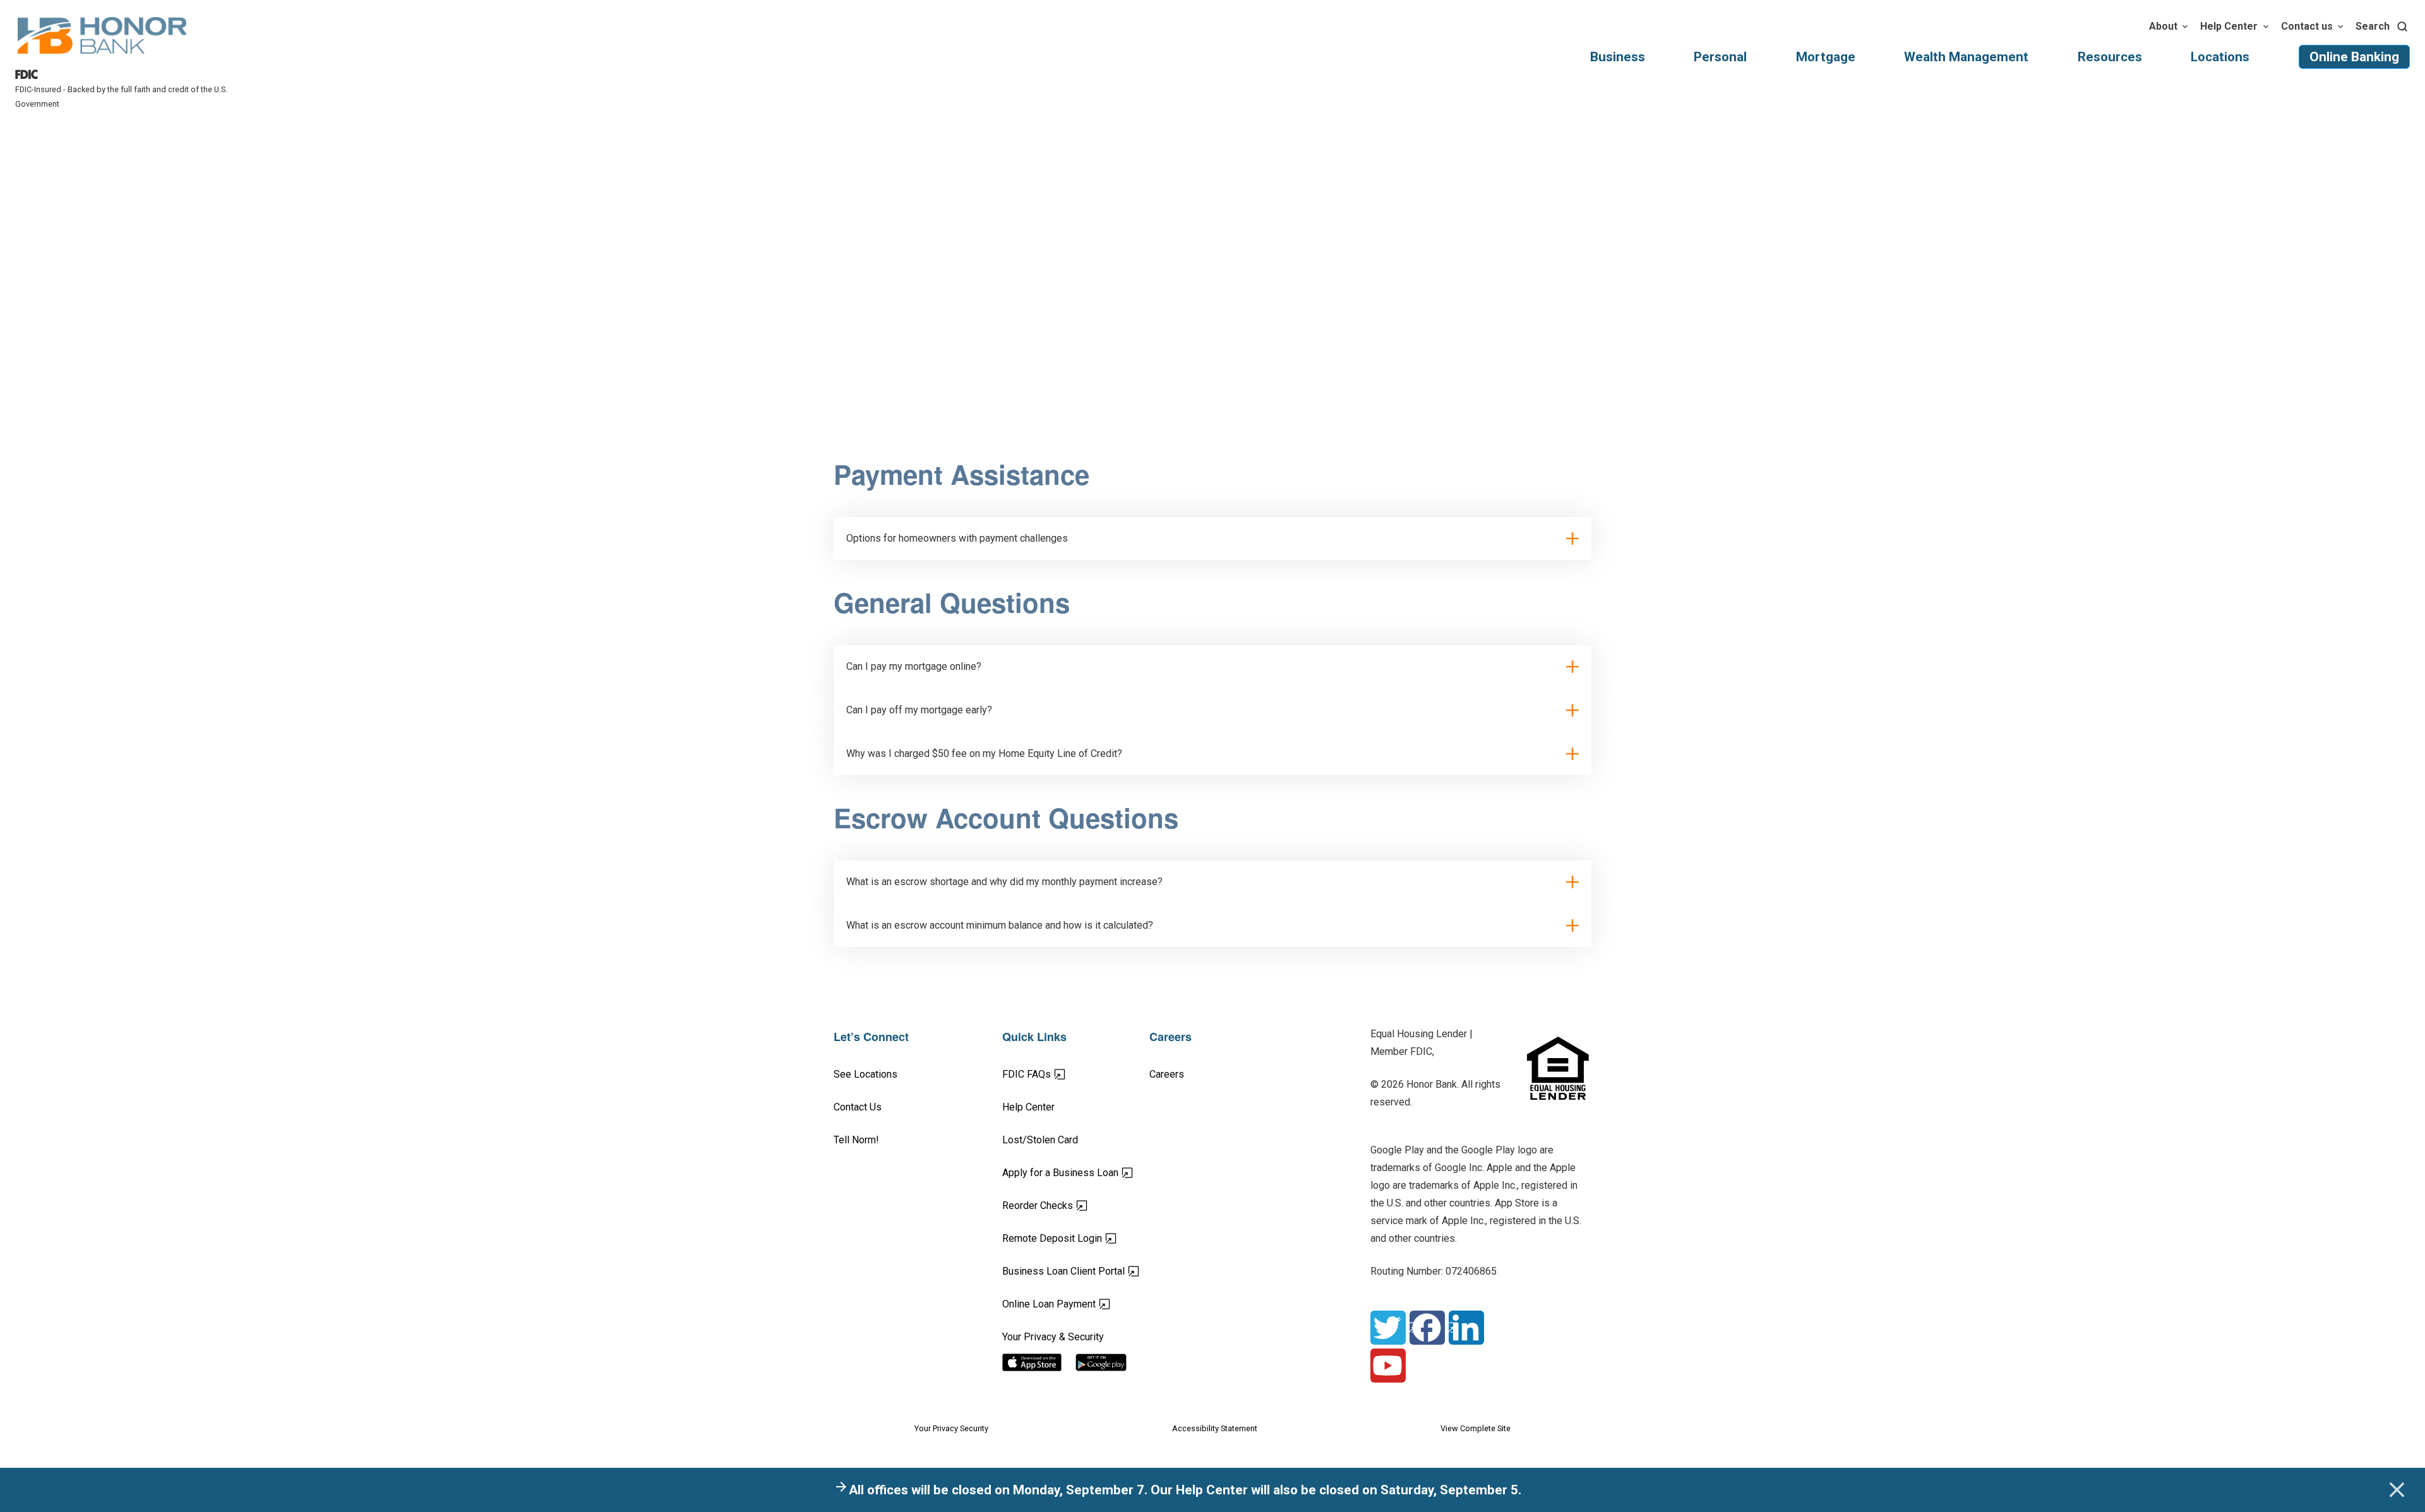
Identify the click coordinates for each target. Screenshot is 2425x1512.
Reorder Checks (1076, 1205)
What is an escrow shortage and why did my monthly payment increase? (1004, 882)
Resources (2110, 57)
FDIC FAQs (1071, 1074)
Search (2373, 26)
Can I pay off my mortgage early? (919, 710)
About (2163, 26)
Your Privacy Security (951, 1428)
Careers (1167, 1074)
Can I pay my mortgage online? (914, 666)
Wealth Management (1966, 57)
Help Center (2229, 26)
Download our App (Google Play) (1112, 1362)
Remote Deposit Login (1076, 1238)
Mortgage (1826, 57)
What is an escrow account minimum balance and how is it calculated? (1000, 925)
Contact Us (858, 1107)
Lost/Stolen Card (1040, 1140)
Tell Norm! (856, 1140)
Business (1618, 57)
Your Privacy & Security (1053, 1337)
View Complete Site (1476, 1428)
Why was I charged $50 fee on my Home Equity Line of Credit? (984, 753)
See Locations (865, 1074)
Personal (1720, 57)
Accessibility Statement (1215, 1428)
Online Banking (2354, 57)
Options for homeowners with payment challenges (957, 538)
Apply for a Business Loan (1076, 1172)
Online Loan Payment (1076, 1304)
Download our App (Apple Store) (1039, 1362)
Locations (2220, 57)
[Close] (2397, 1490)
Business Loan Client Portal (1076, 1271)
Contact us (2307, 26)
